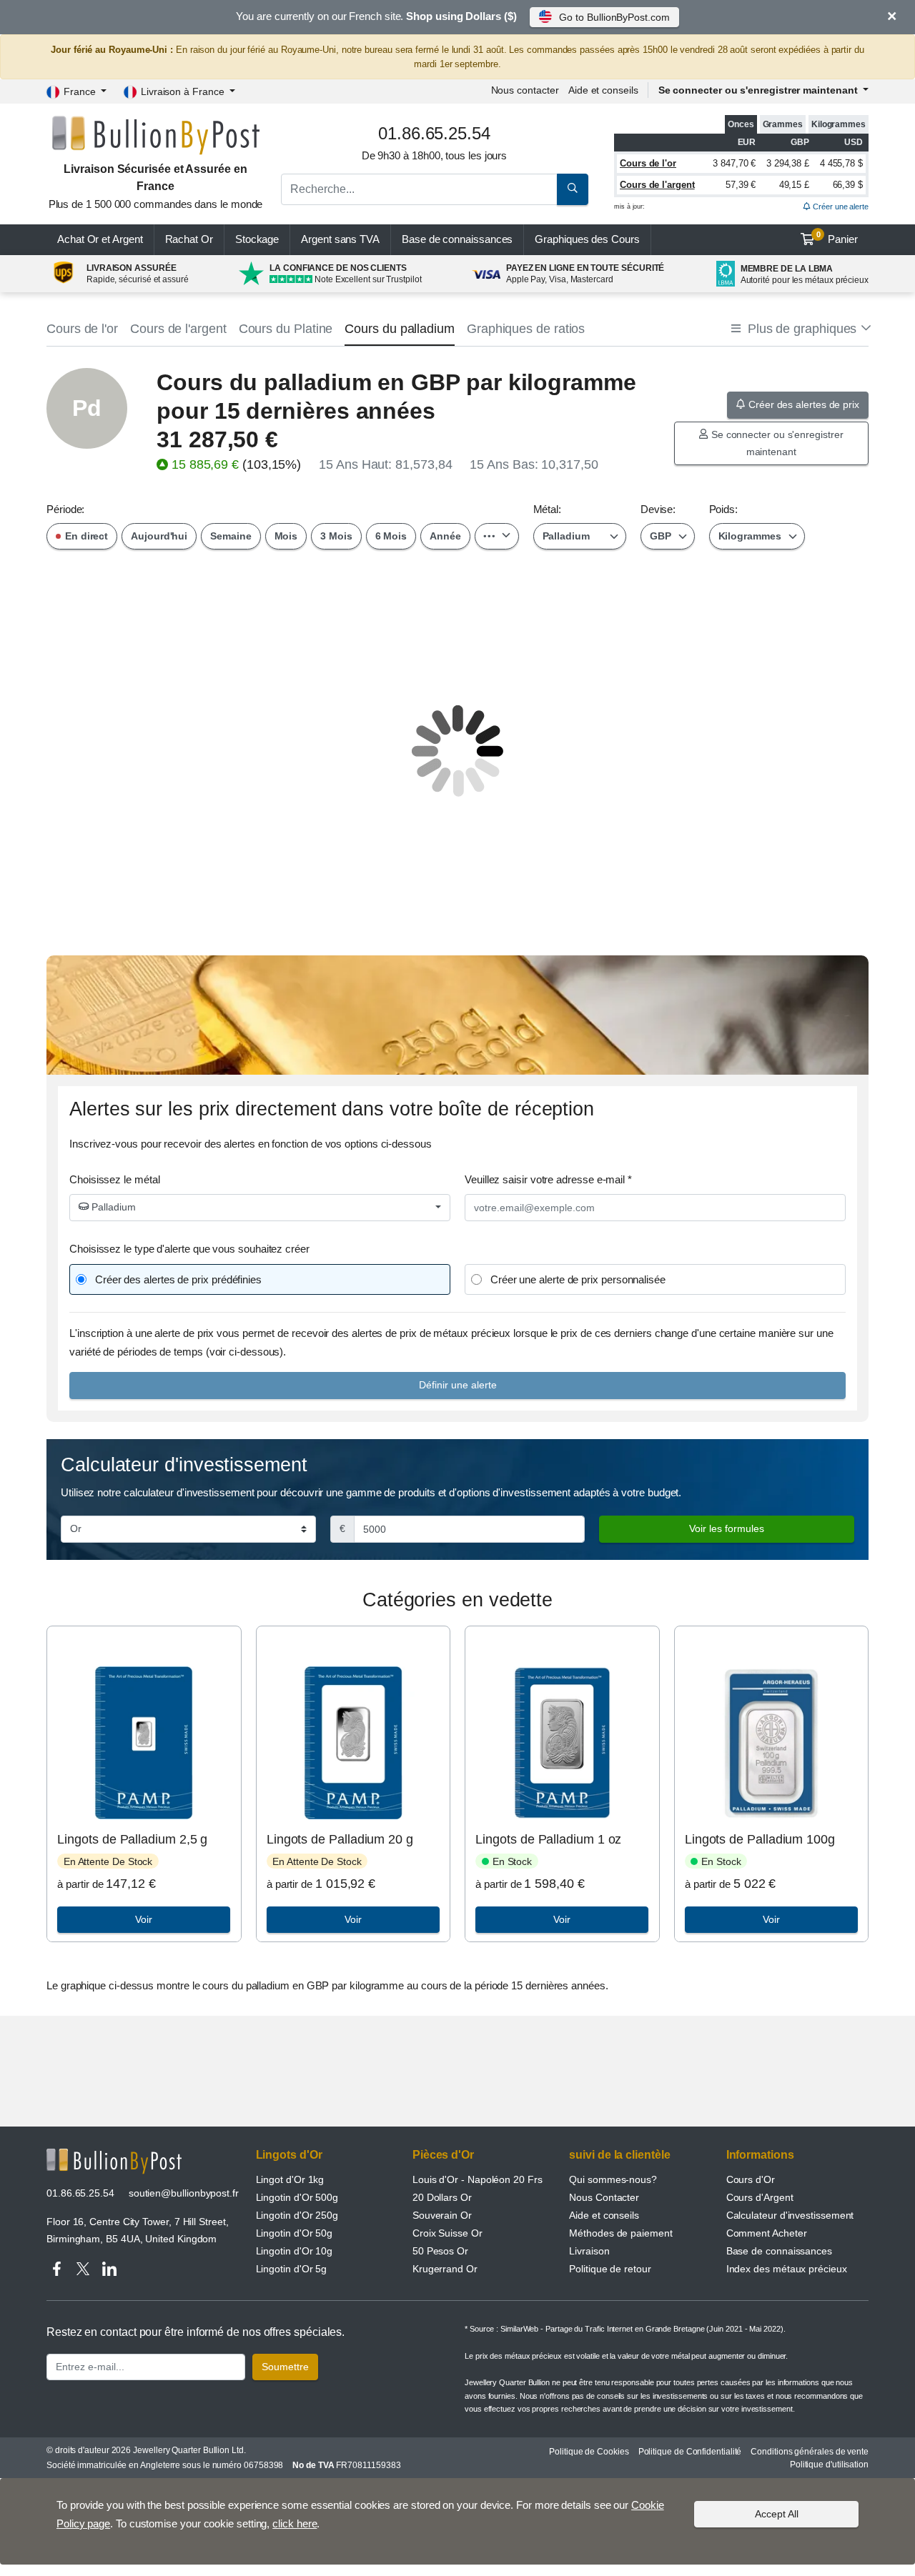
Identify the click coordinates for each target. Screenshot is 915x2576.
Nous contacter (525, 90)
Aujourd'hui (159, 536)
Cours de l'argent (657, 185)
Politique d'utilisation (829, 2465)
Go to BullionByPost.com (614, 17)
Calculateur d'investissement (790, 2215)
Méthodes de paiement (620, 2233)
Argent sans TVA (340, 239)
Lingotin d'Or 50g (295, 2233)
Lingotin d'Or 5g (292, 2269)
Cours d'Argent (760, 2197)
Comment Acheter (767, 2233)
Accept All (777, 2514)
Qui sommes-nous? (613, 2179)
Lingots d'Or (289, 2155)
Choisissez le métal (114, 1179)
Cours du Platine (286, 329)
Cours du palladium (400, 329)
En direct (85, 536)
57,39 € (741, 185)
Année (445, 536)
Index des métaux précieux (787, 2269)
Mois (286, 536)
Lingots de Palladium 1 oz (548, 1839)
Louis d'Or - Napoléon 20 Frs (478, 2179)
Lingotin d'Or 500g (297, 2197)
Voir (144, 1919)
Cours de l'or (648, 163)
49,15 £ (794, 185)
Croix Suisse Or (447, 2233)
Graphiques (587, 239)
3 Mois (336, 536)
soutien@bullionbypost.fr (184, 2193)
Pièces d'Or (443, 2155)
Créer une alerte (840, 207)
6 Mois (391, 536)
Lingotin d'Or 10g (295, 2251)
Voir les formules (727, 1528)
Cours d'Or (751, 2179)
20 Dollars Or (442, 2197)
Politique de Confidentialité (690, 2452)
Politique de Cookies (589, 2452)
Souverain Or (442, 2215)
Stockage (257, 239)
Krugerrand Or (445, 2269)
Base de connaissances (457, 239)
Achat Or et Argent (100, 239)
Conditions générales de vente (810, 2452)
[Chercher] (573, 189)
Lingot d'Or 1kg (290, 2179)
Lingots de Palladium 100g (760, 1839)
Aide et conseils (603, 90)
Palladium (112, 1207)
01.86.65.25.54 (80, 2193)
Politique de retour (610, 2269)
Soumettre (285, 2367)
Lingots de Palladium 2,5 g (132, 1839)
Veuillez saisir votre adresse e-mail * (548, 1179)
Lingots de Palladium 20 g (340, 1839)
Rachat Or (189, 239)
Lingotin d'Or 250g (297, 2215)
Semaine (231, 536)
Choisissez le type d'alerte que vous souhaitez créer (189, 1249)
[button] (800, 329)
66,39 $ (848, 185)
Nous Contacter (604, 2197)
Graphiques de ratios (526, 329)
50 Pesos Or (440, 2251)
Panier (837, 238)
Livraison (589, 2251)
